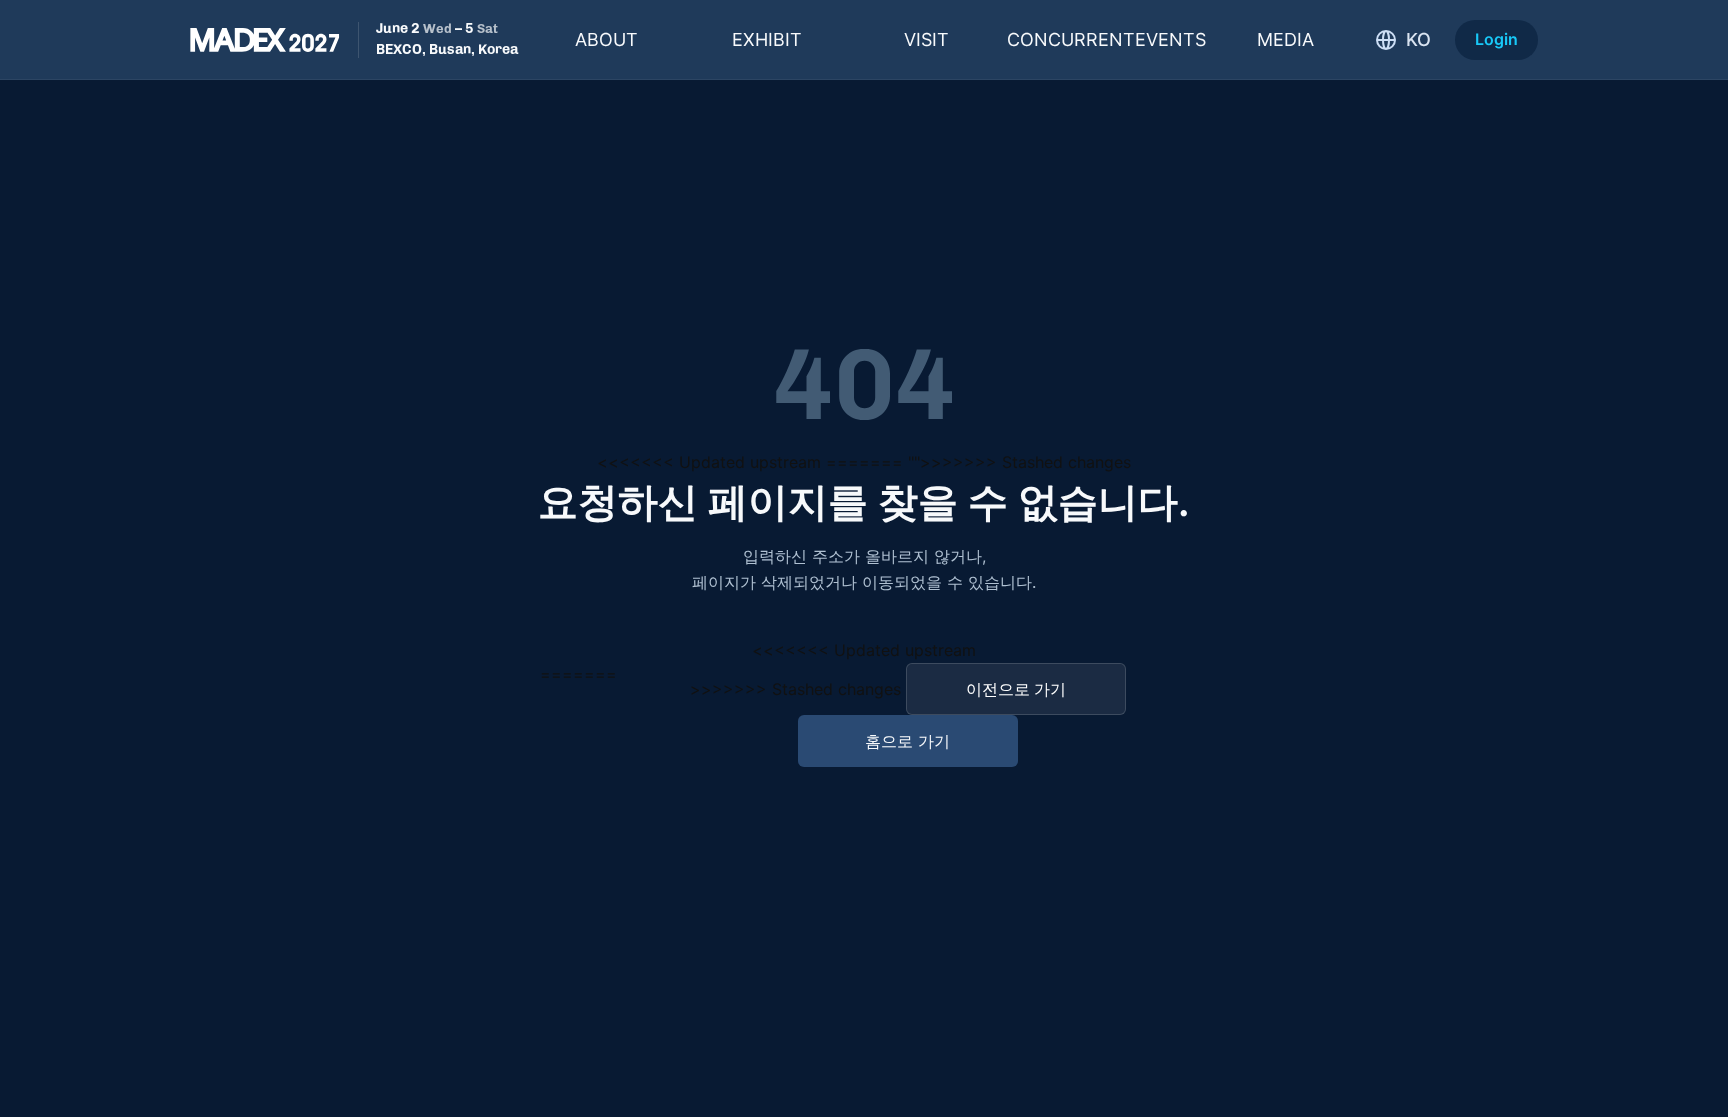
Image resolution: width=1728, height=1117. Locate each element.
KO (1418, 39)
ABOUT (606, 39)
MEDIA (1285, 39)
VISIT (926, 39)
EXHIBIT (767, 39)
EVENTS (1106, 39)
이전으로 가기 (1016, 689)
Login (1496, 39)
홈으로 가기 (907, 741)
